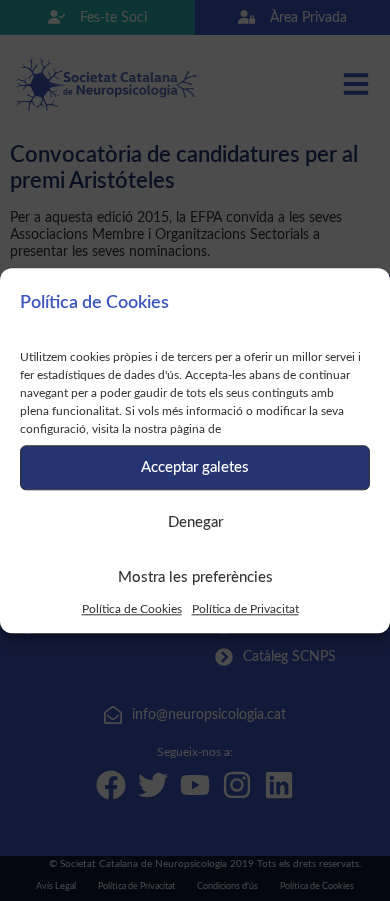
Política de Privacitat (245, 609)
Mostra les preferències (195, 577)
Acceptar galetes (195, 467)
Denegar (195, 522)
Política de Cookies (132, 609)
